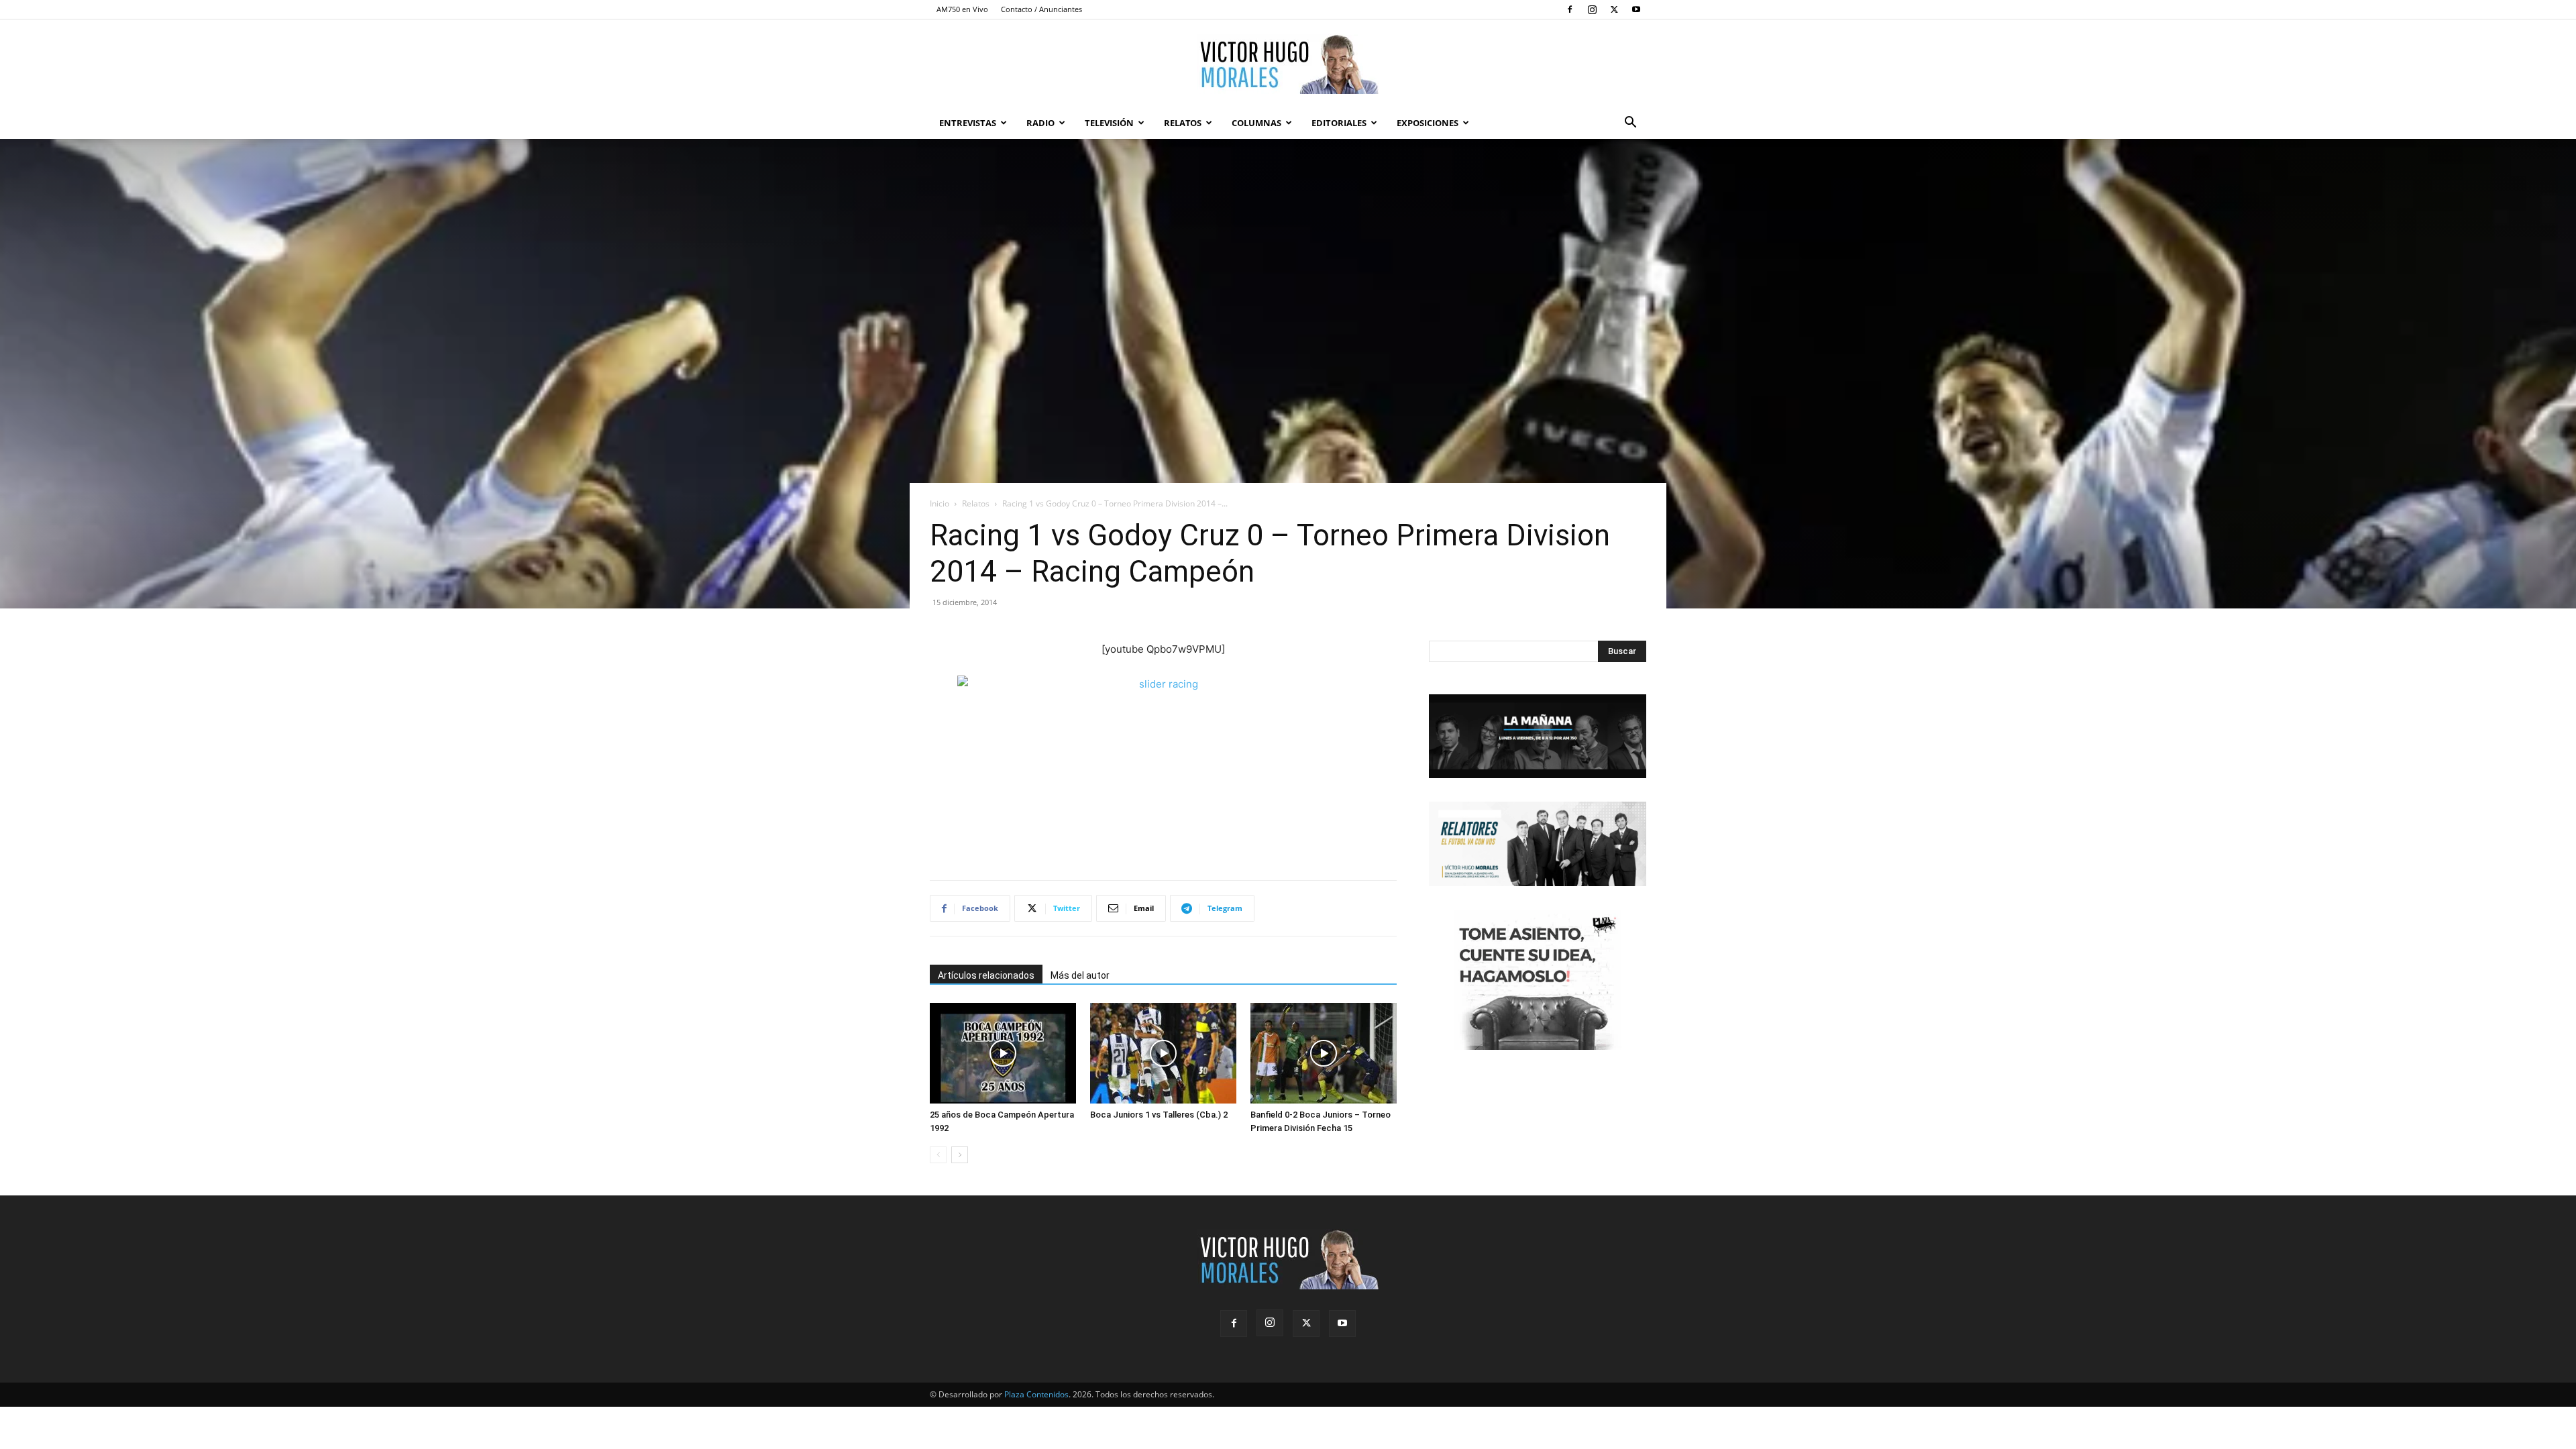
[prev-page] (938, 1155)
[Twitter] (1614, 9)
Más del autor (1080, 975)
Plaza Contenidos (1036, 1394)
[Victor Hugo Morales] (1288, 64)
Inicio (940, 503)
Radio (1040, 123)
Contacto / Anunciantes (1041, 9)
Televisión (1109, 123)
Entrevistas (968, 123)
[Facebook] (1570, 9)
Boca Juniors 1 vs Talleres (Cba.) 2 (1159, 1115)
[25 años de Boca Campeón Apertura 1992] (1003, 1053)
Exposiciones (1428, 123)
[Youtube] (1636, 9)
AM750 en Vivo (962, 9)
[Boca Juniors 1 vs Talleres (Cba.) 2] (1163, 1053)
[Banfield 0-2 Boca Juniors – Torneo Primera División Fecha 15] (1324, 1053)
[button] (1630, 124)
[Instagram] (1592, 9)
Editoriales (1339, 123)
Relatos (1183, 123)
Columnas (1256, 123)
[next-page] (960, 1155)
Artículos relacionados (986, 975)
